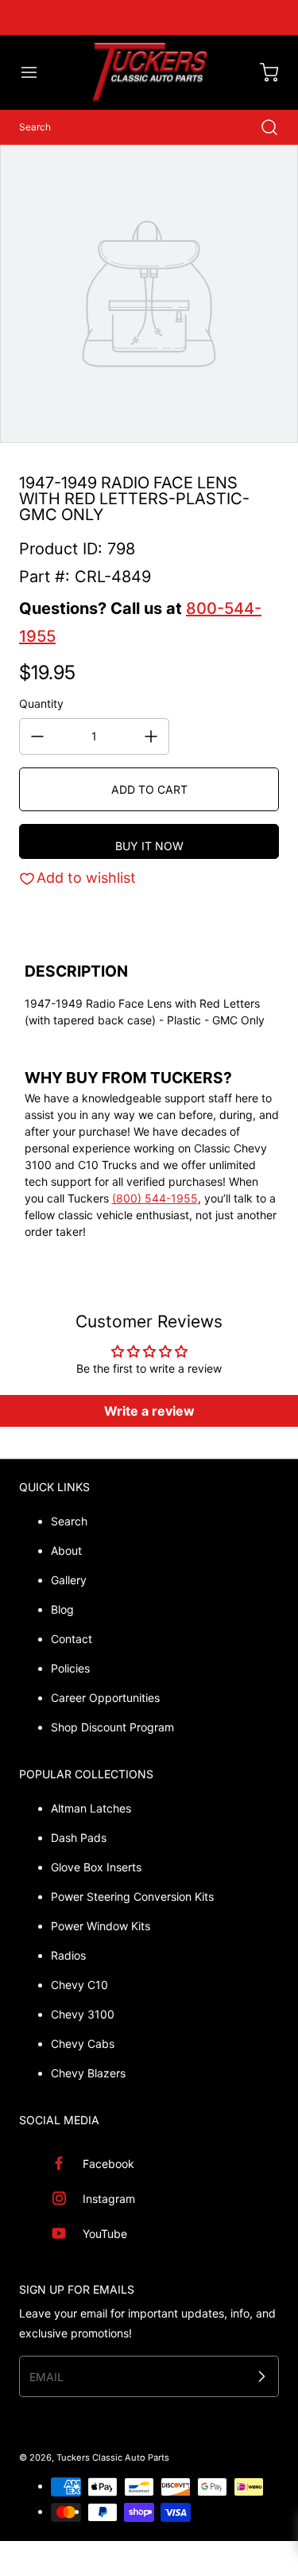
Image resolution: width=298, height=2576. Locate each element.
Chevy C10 (79, 1985)
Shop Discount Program (112, 1727)
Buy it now (149, 846)
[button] (37, 72)
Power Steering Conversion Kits (132, 1896)
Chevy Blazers (88, 2073)
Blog (62, 1609)
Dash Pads (79, 1838)
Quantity (41, 703)
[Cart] (261, 72)
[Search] (261, 127)
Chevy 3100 (83, 2014)
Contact (72, 1639)
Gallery (69, 1580)
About (66, 1550)
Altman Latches (91, 1808)
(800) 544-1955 (155, 1198)
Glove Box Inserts (96, 1867)
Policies (70, 1668)
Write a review (149, 1411)
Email (46, 2377)
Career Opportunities (105, 1698)
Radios (68, 1955)
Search (69, 1521)
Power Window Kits (101, 1926)
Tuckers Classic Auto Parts (113, 2457)
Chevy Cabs (83, 2044)
